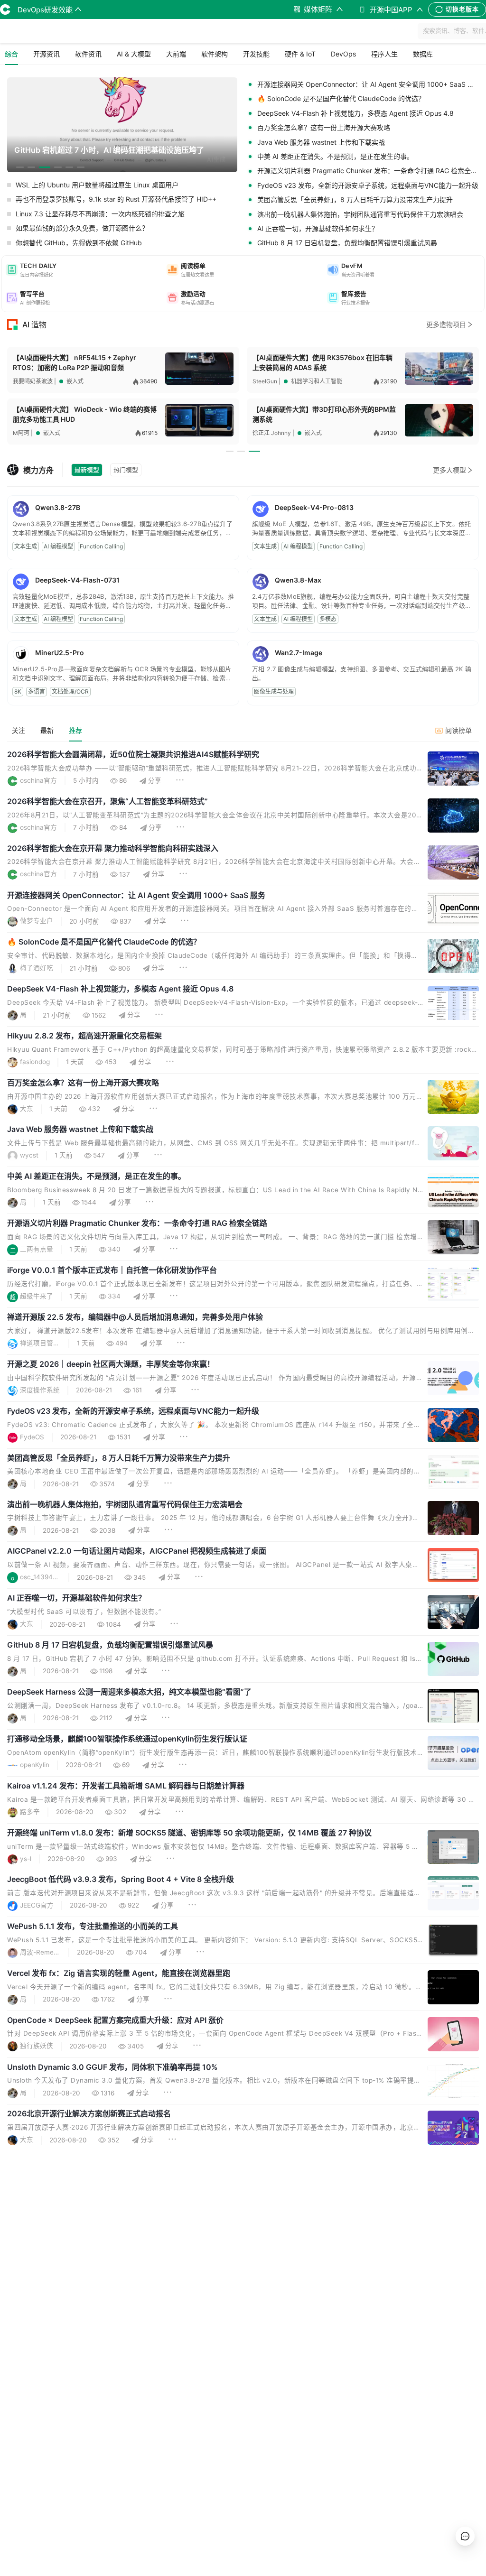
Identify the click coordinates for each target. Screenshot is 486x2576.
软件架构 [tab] (215, 54)
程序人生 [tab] (384, 54)
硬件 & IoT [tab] (300, 54)
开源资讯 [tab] (47, 54)
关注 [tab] (19, 730)
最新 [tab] (47, 730)
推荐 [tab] (75, 730)
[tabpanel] (243, 1473)
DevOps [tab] (343, 54)
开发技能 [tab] (256, 54)
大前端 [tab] (176, 54)
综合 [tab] (11, 54)
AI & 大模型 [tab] (134, 54)
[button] (82, 270)
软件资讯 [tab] (88, 54)
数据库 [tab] (423, 54)
